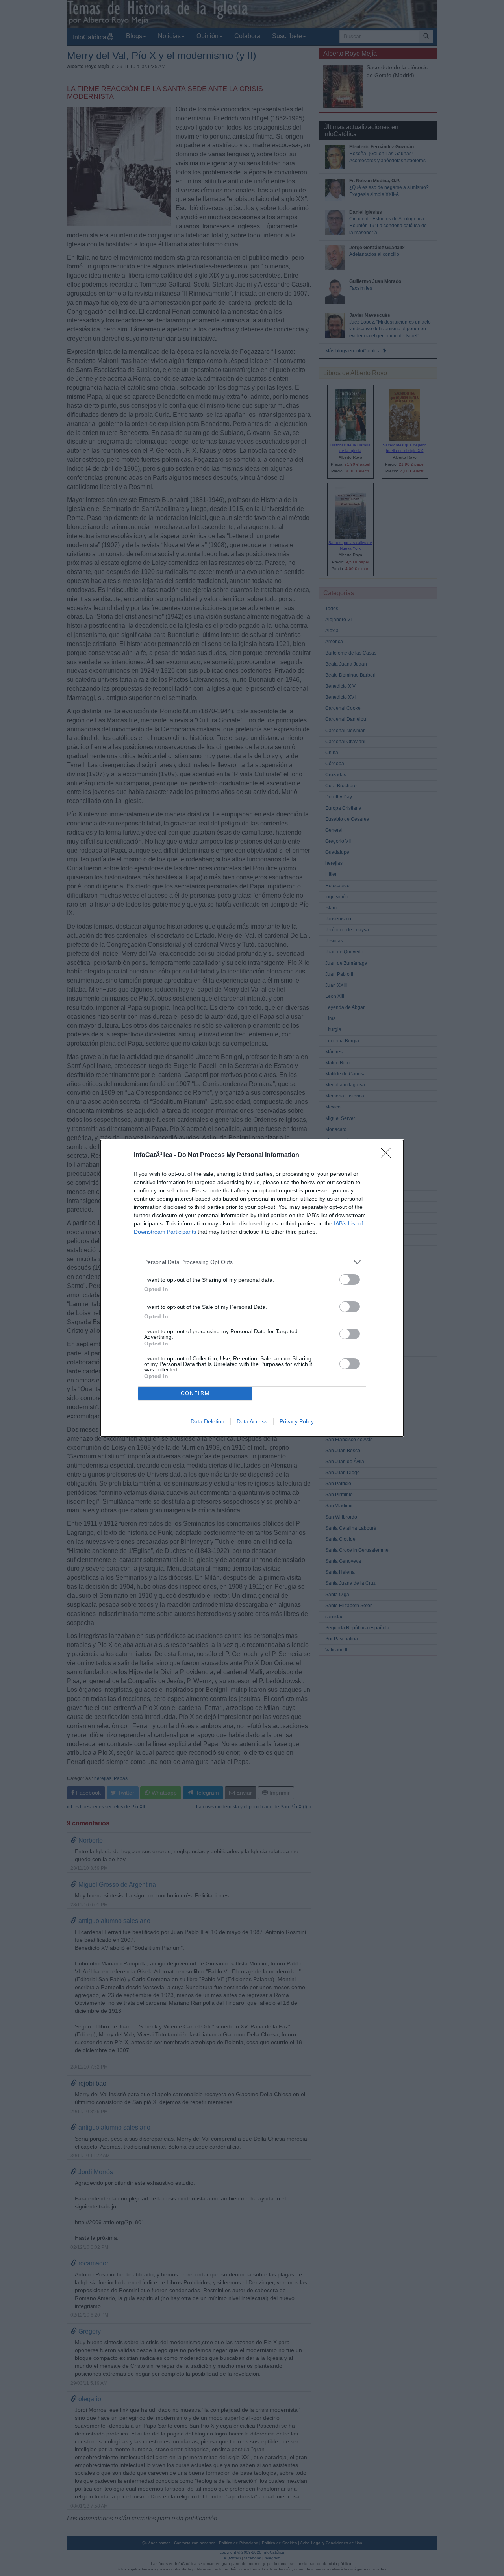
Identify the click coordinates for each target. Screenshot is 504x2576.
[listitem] (252, 1262)
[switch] (350, 1280)
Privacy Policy (297, 1421)
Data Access (252, 1421)
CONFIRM (195, 1393)
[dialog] (252, 1288)
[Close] (388, 1155)
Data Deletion (208, 1421)
